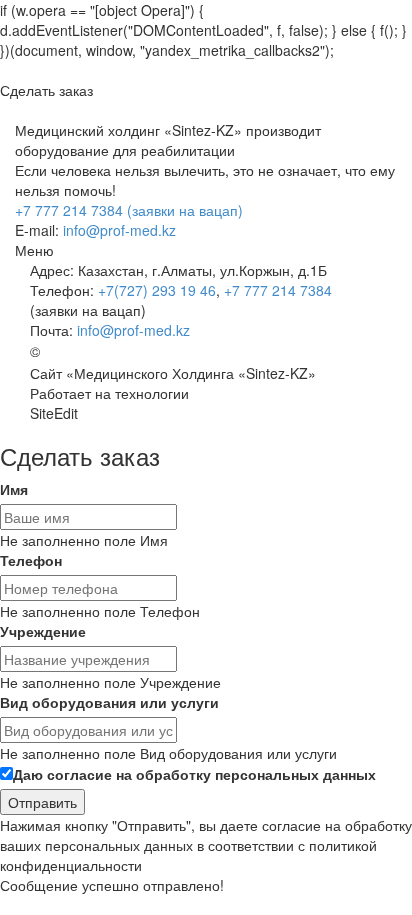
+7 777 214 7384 (278, 290)
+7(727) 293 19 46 (157, 290)
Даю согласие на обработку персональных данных (194, 774)
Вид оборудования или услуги (109, 702)
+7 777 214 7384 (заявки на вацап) (129, 210)
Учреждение (43, 631)
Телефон (31, 560)
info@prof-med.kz (119, 230)
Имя (14, 489)
